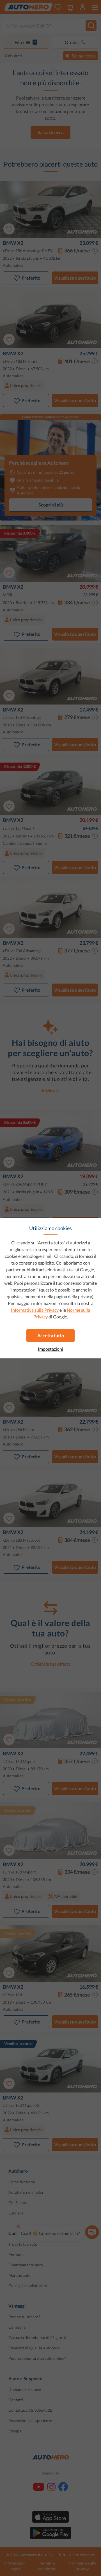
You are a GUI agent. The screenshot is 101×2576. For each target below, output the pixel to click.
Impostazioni (50, 1349)
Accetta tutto (51, 1335)
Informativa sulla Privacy (35, 1310)
